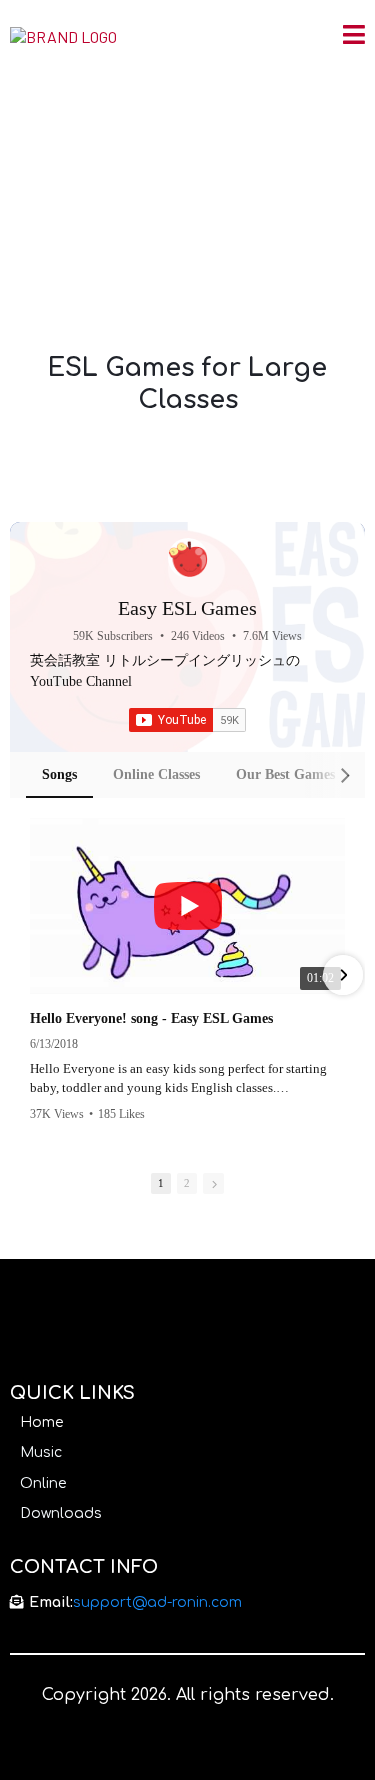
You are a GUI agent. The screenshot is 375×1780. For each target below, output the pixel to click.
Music (41, 1452)
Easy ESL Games (187, 608)
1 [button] (161, 1183)
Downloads (61, 1513)
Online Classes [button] (156, 774)
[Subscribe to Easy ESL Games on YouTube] (187, 720)
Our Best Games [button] (285, 774)
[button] (354, 37)
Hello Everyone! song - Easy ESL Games (151, 1018)
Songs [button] (59, 774)
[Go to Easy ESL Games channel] (188, 558)
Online (43, 1483)
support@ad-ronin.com (157, 1602)
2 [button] (187, 1183)
